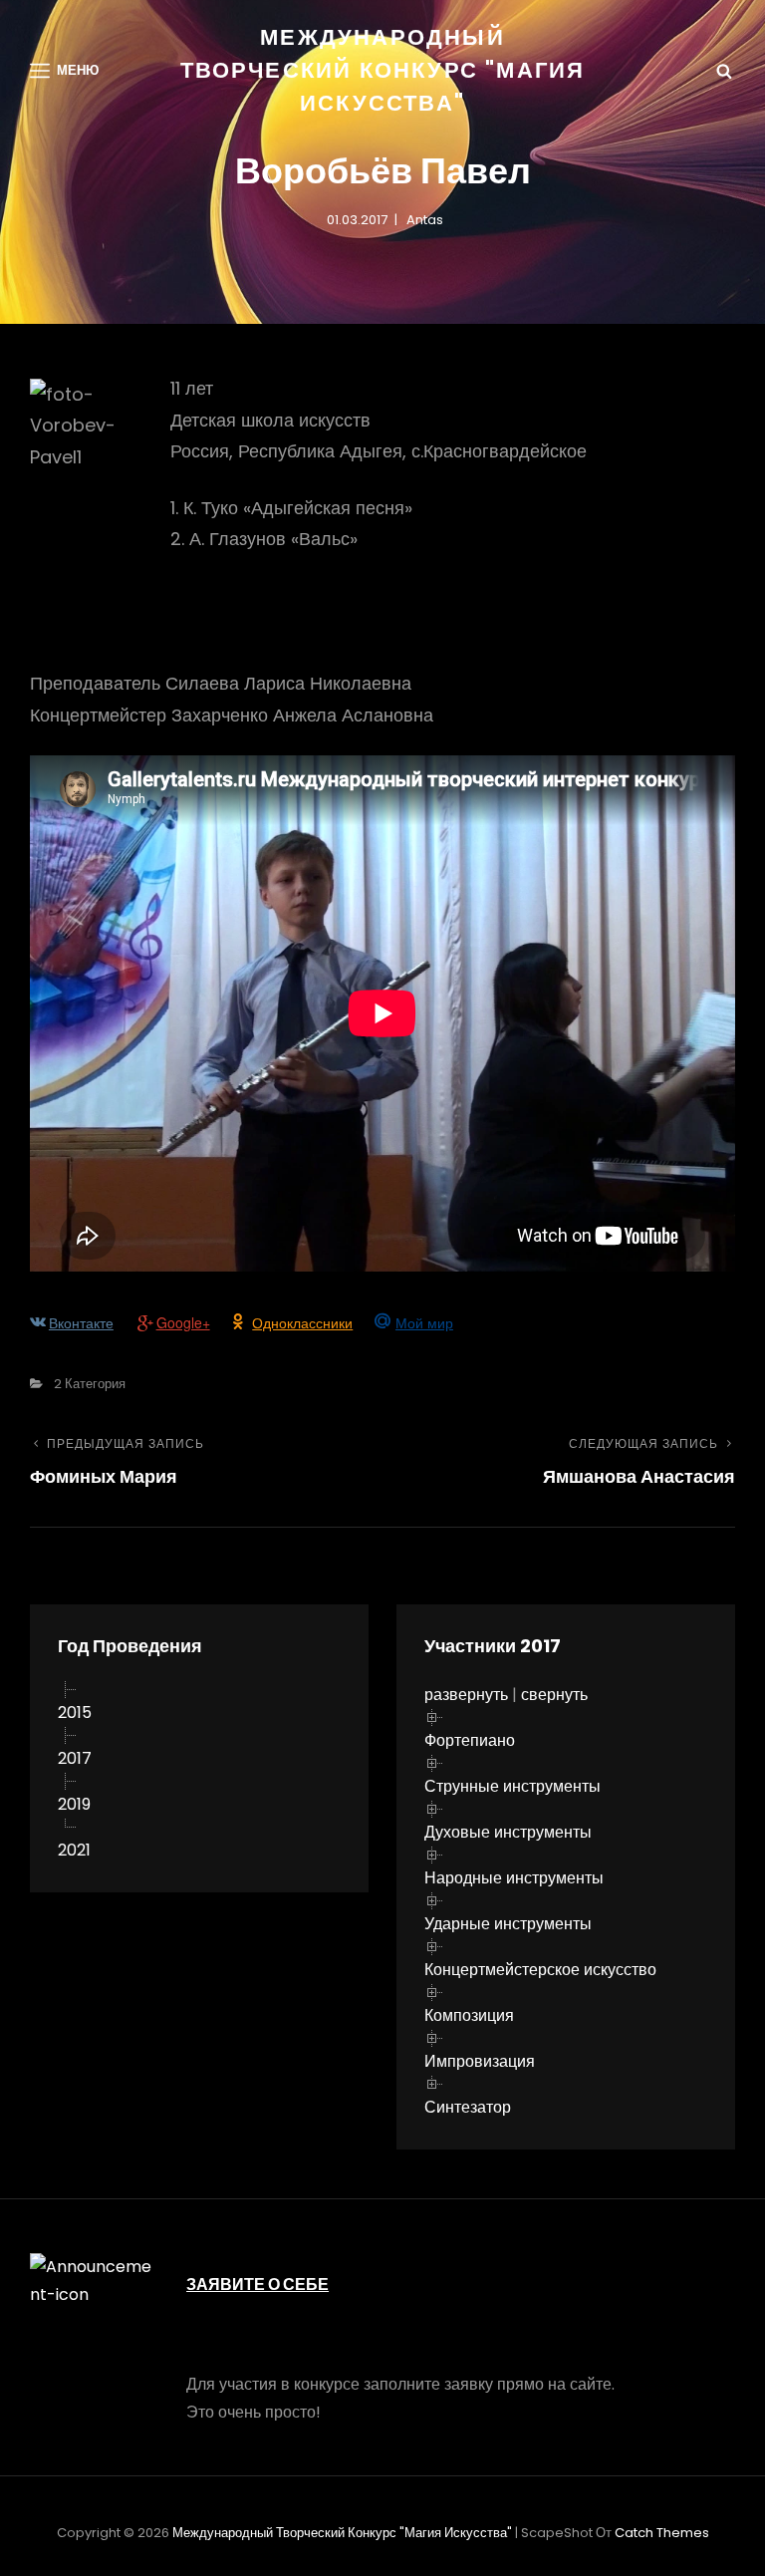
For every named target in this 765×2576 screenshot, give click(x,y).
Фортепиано (470, 1740)
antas (425, 220)
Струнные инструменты (512, 1786)
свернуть (554, 1695)
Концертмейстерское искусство (540, 1970)
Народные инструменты (514, 1878)
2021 (74, 1850)
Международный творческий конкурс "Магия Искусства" (383, 70)
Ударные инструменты (508, 1924)
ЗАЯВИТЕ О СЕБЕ (257, 2285)
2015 (75, 1713)
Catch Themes (662, 2533)
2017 (75, 1758)
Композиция (469, 2015)
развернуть (466, 1695)
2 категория (90, 1384)
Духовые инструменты (508, 1832)
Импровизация (480, 2061)
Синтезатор (468, 2107)
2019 (74, 1804)
